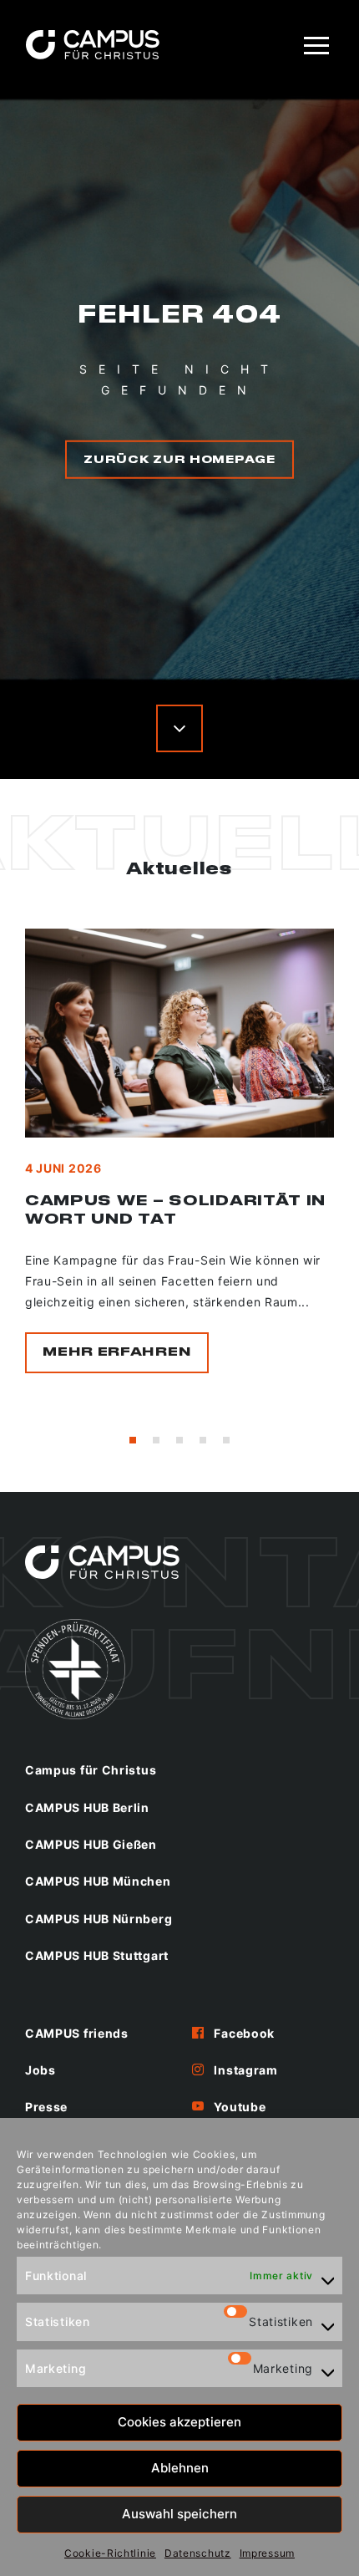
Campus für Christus (91, 1770)
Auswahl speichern (179, 2514)
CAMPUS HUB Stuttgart (97, 1955)
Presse (46, 2107)
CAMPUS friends (77, 2033)
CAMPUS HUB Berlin (87, 1807)
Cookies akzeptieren (179, 2422)
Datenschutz (198, 2553)
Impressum (267, 2553)
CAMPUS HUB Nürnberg (99, 1919)
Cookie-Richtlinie (110, 2553)
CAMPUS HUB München (98, 1881)
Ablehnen (180, 2468)
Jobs (40, 2070)
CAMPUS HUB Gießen (91, 1844)
